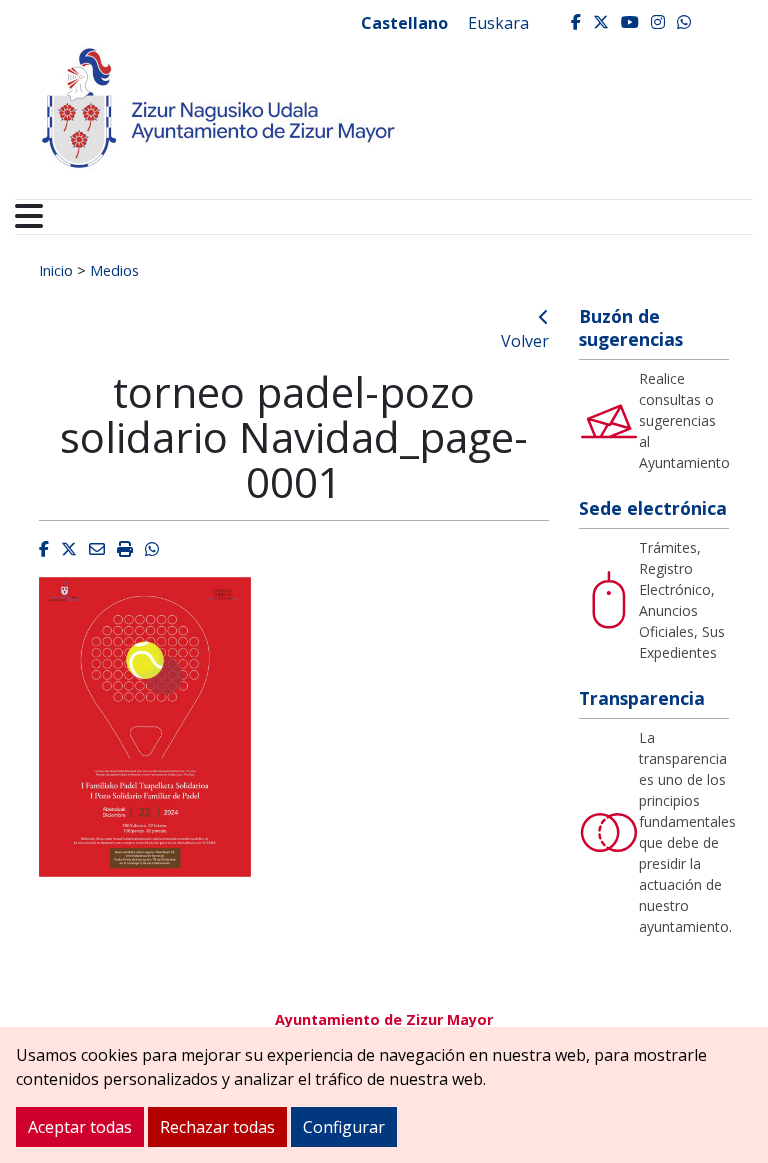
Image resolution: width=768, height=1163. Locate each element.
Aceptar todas (80, 1127)
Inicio (56, 270)
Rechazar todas (217, 1127)
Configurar (344, 1127)
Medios (114, 270)
